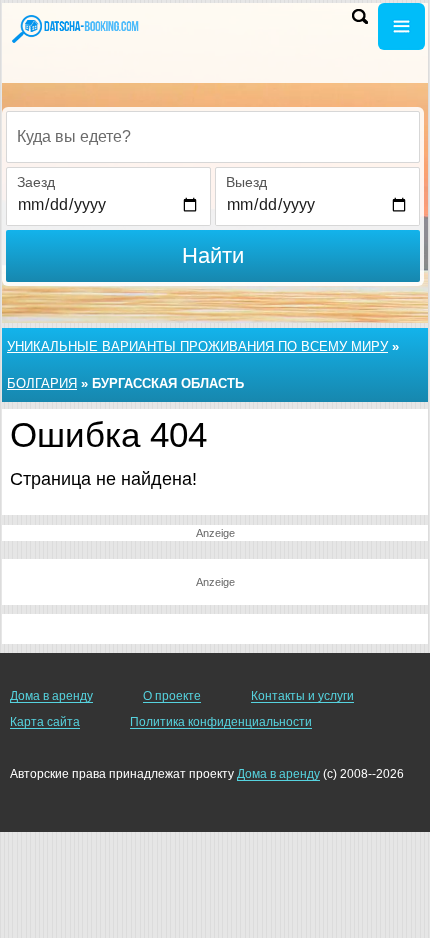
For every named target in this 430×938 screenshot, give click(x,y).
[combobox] (213, 137)
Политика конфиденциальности (221, 722)
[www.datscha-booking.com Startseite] (75, 28)
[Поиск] (360, 16)
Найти (213, 255)
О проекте (172, 696)
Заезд (36, 182)
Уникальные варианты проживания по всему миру (197, 346)
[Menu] (401, 26)
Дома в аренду (51, 696)
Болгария (42, 383)
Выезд (246, 182)
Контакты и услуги (302, 696)
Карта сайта (45, 722)
